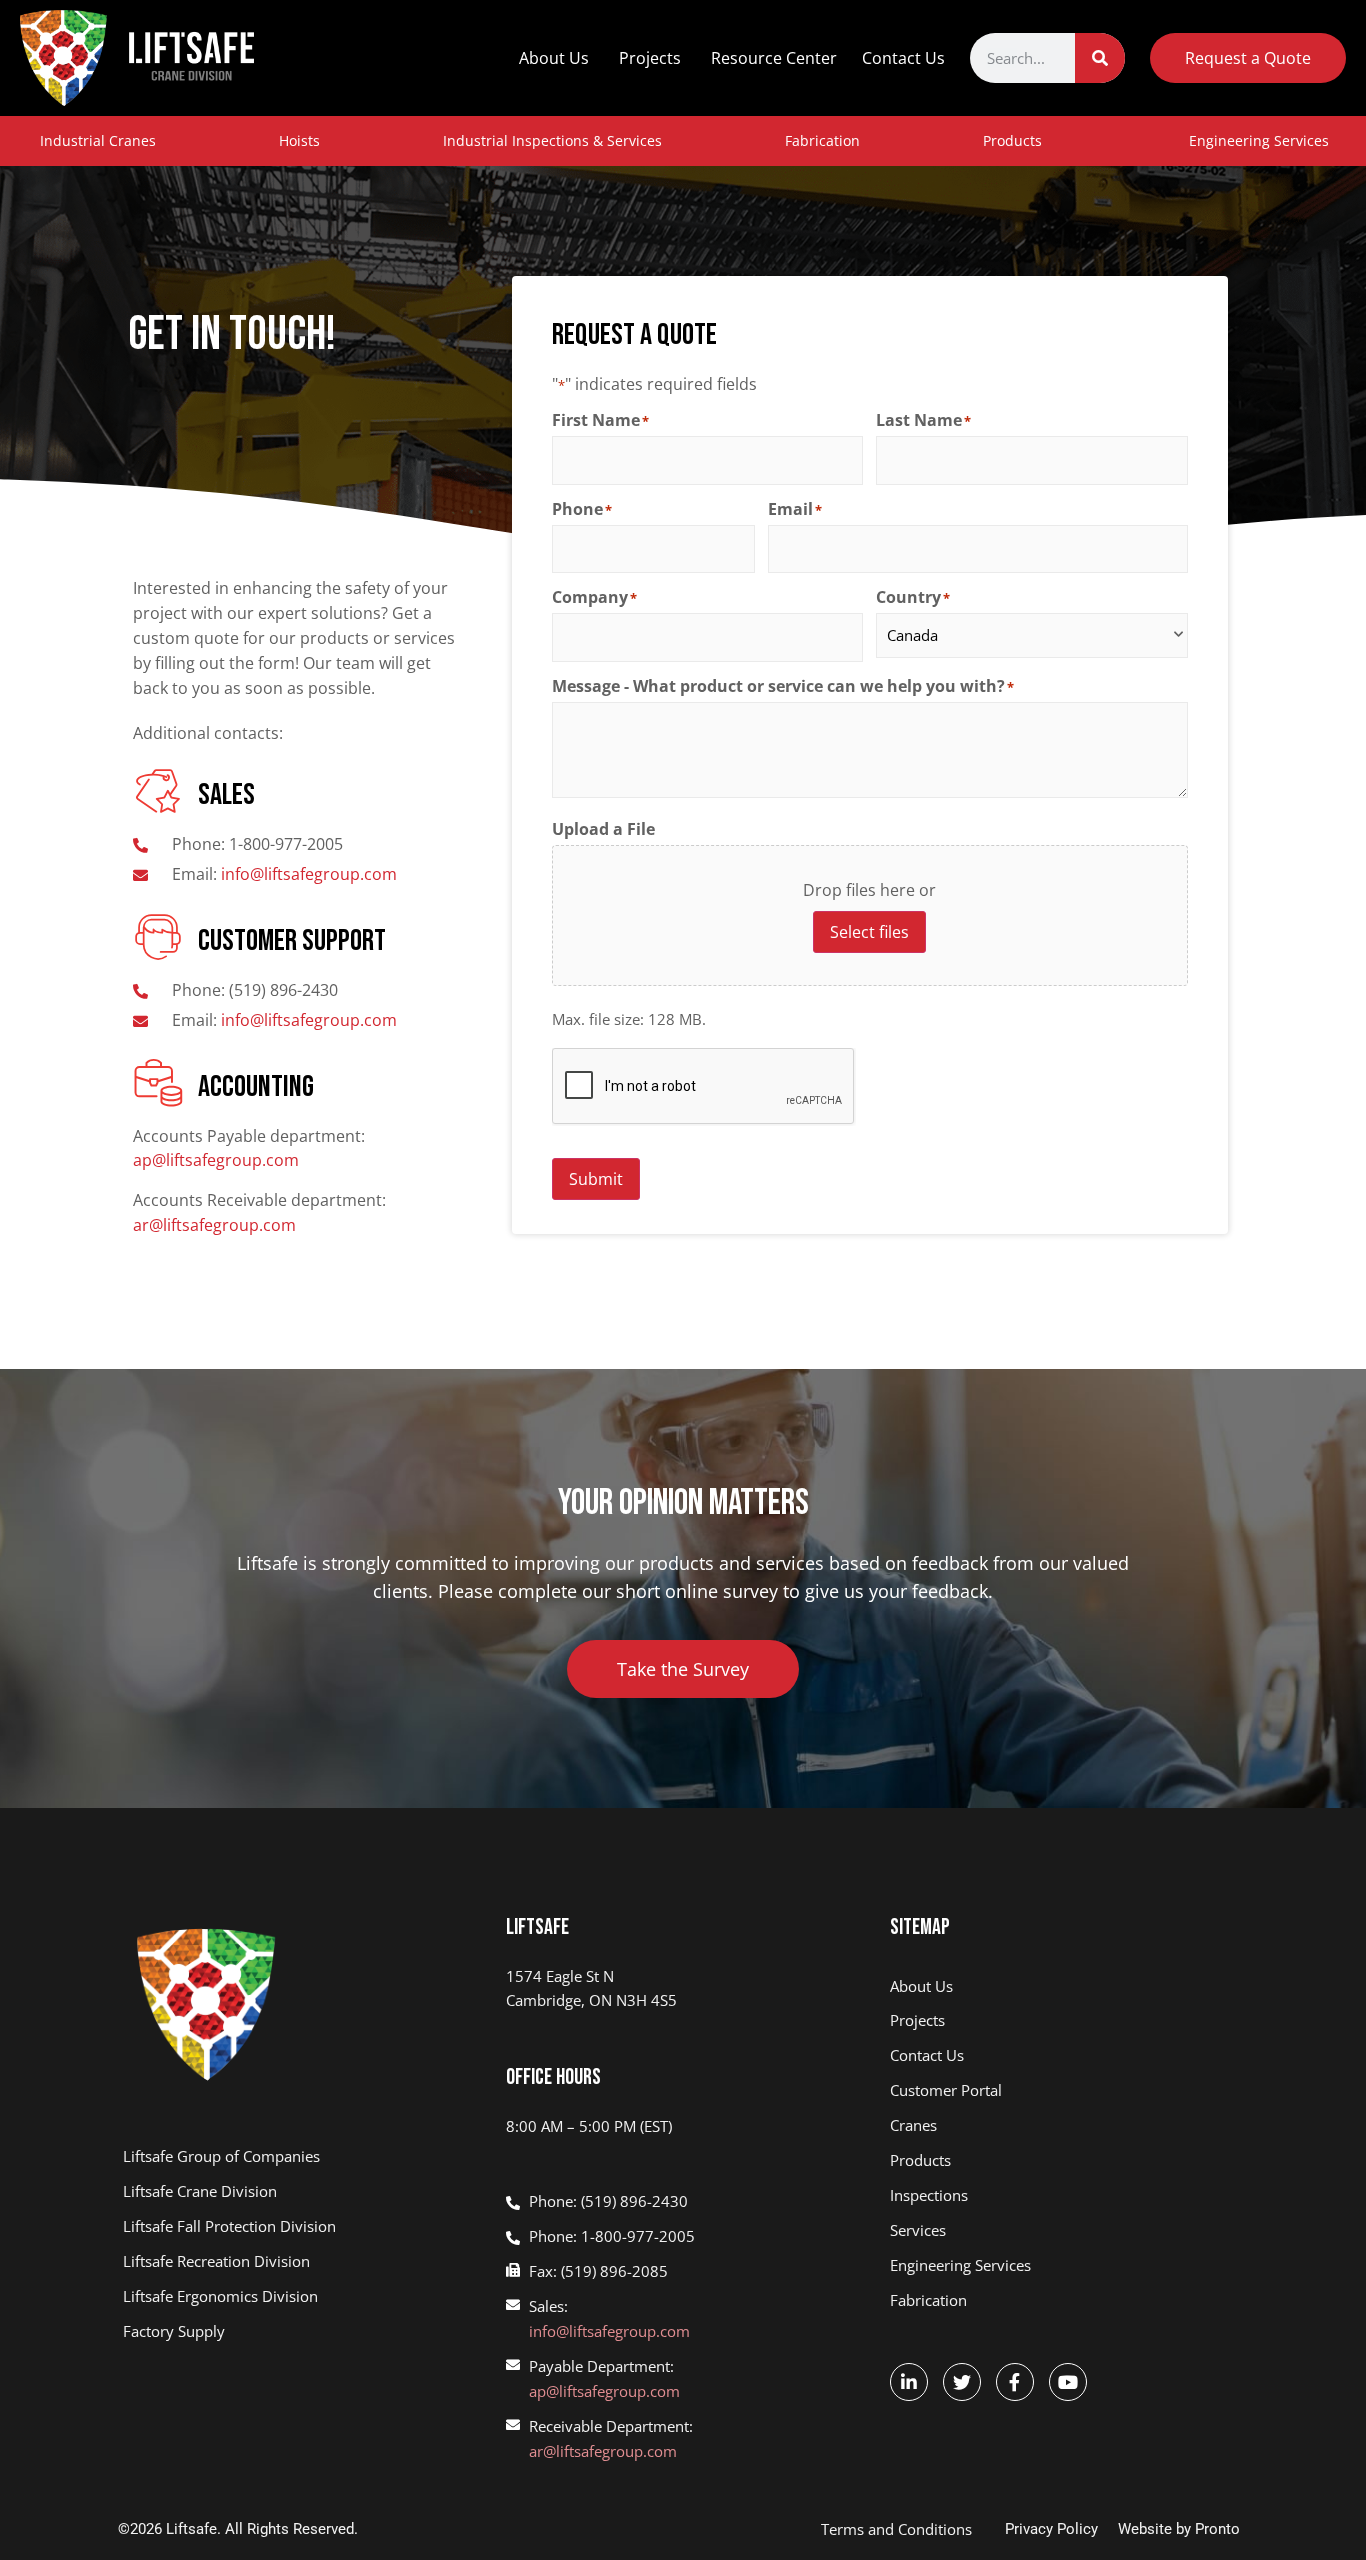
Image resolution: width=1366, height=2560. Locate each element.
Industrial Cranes (98, 140)
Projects (650, 58)
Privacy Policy (1051, 2529)
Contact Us (903, 58)
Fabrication (822, 140)
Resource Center (774, 58)
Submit (596, 1179)
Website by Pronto (1179, 2529)
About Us (554, 58)
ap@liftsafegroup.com (216, 1160)
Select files (869, 932)
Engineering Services (1259, 140)
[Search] (1100, 58)
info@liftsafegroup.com (609, 2331)
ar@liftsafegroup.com (214, 1225)
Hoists (299, 140)
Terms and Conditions (896, 2529)
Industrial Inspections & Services (552, 140)
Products (1012, 140)
